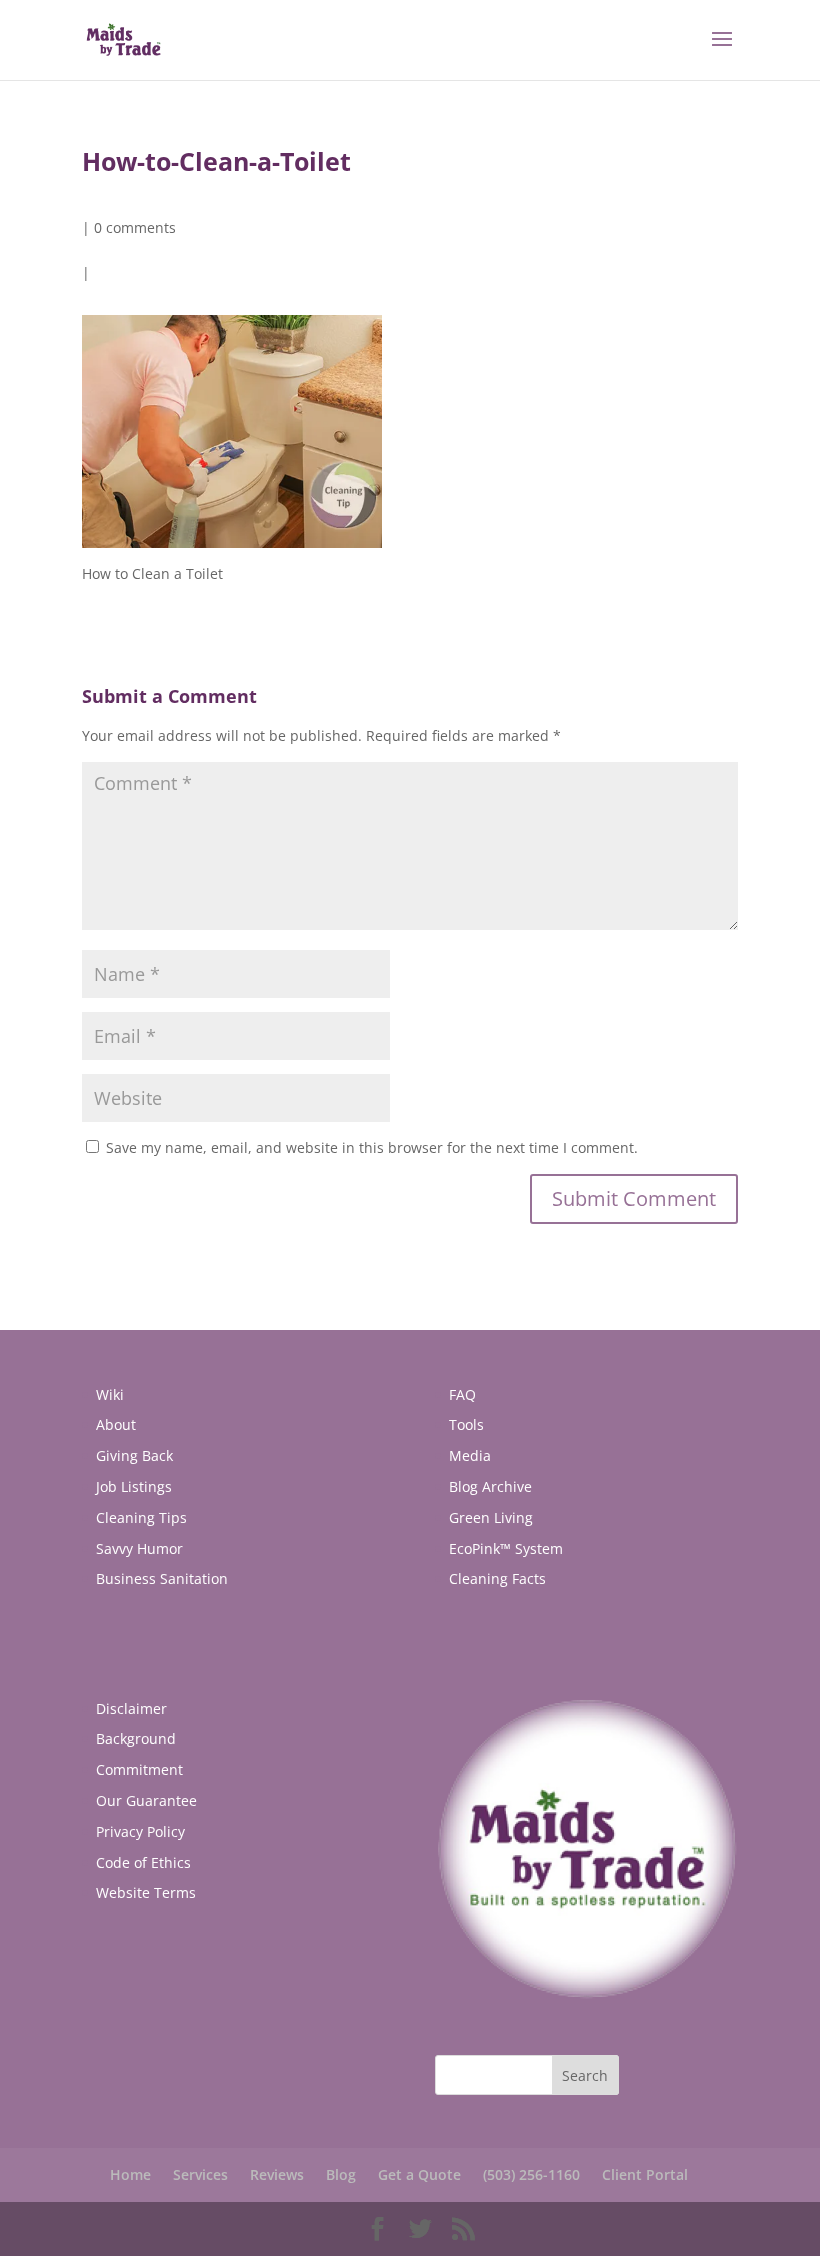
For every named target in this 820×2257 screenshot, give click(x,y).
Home (130, 2174)
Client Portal (645, 2174)
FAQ (462, 1394)
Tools (466, 1424)
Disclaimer (131, 1708)
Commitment (139, 1769)
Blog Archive (490, 1486)
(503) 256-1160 (531, 2174)
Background (136, 1738)
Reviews (277, 2174)
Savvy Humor (139, 1548)
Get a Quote (419, 2174)
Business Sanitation (162, 1578)
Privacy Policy (140, 1831)
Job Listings (134, 1486)
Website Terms (146, 1892)
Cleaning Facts (497, 1578)
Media (470, 1455)
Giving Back (134, 1455)
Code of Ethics (143, 1862)
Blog (341, 2174)
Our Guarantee (146, 1800)
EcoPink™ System (506, 1548)
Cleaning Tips (141, 1517)
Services (200, 2174)
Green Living (491, 1517)
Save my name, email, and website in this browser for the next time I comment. (372, 1147)
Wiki (110, 1394)
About (116, 1424)
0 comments (135, 227)
